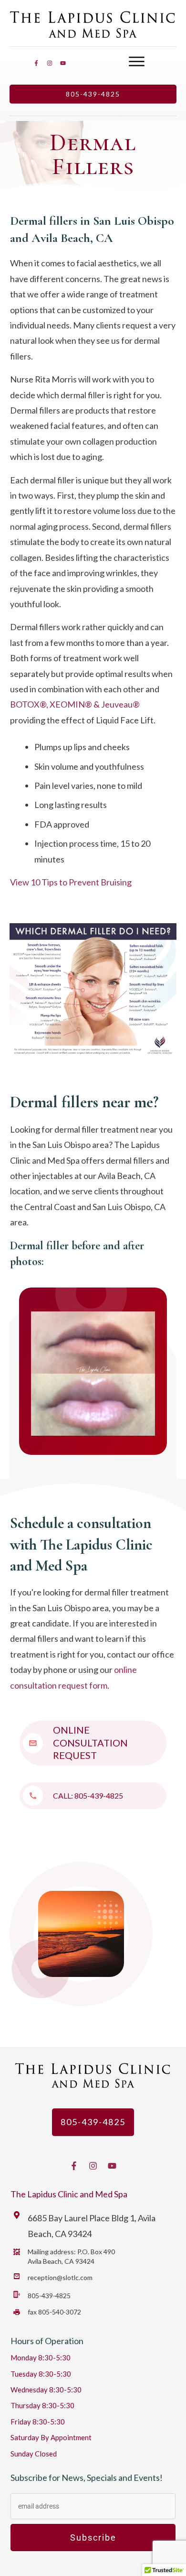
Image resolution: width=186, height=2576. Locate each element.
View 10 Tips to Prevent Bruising (71, 882)
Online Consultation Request (90, 1742)
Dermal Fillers (93, 154)
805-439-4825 (99, 1796)
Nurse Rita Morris (43, 379)
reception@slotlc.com (60, 2277)
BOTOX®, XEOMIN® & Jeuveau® (76, 704)
